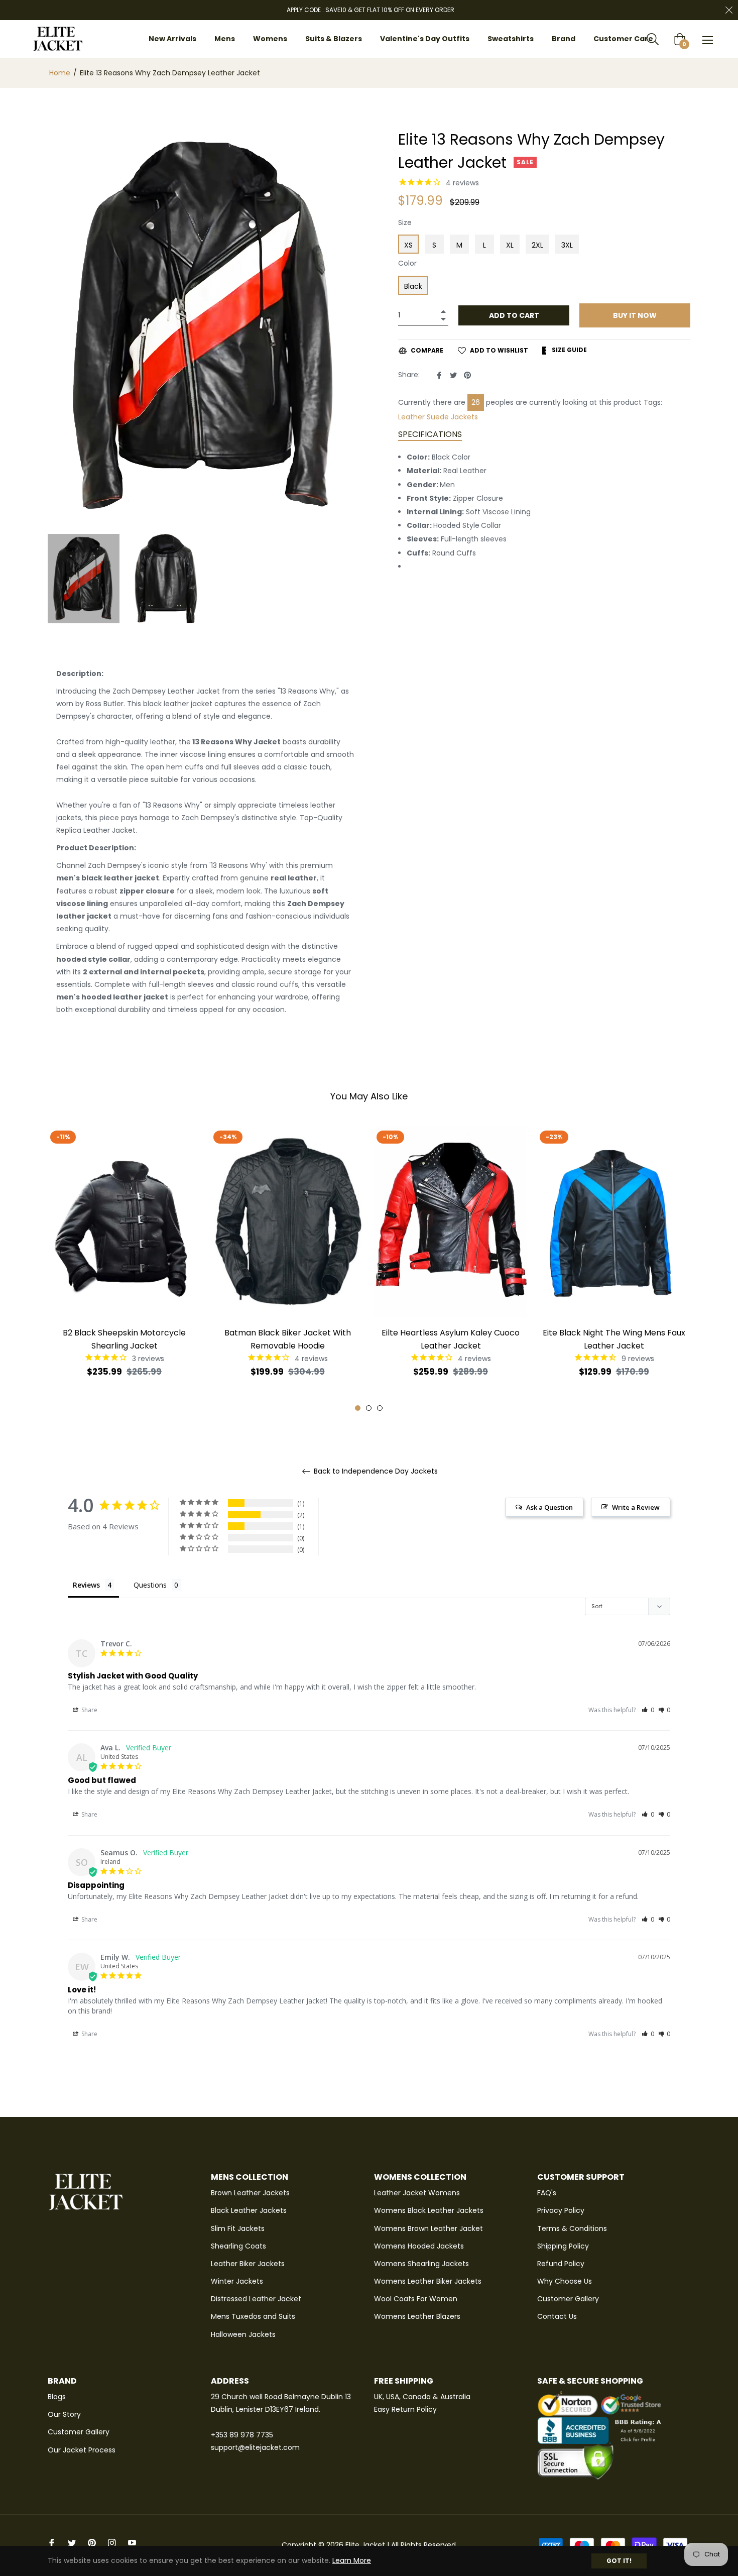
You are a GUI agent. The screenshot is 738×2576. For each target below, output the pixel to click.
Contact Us (557, 2316)
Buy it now (635, 315)
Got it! (619, 2561)
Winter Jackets (237, 2281)
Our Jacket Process (82, 2450)
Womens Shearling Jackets (421, 2264)
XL (510, 245)
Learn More (352, 2560)
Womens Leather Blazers (417, 2316)
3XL (567, 245)
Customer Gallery (568, 2299)
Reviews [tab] (86, 1585)
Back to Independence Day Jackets (375, 1471)
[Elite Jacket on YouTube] (132, 2543)
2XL (537, 245)
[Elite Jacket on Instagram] (112, 2543)
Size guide (569, 350)
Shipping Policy (563, 2246)
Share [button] (89, 1710)
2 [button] (369, 1408)
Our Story (64, 2414)
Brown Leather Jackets (250, 2193)
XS (408, 245)
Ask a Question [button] (549, 1507)
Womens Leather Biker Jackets (428, 2281)
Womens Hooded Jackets (419, 2246)
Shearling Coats (238, 2246)
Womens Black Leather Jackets (429, 2210)
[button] (648, 1710)
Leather (675, 402)
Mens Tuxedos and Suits (253, 2316)
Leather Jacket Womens (417, 2193)
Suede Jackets (424, 417)
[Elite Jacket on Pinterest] (92, 2543)
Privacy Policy (561, 2210)
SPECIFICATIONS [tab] (430, 434)
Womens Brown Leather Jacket (428, 2228)
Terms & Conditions (572, 2228)
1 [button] (358, 1408)
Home (60, 73)
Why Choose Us (565, 2281)
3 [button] (380, 1408)
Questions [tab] (150, 1585)
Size (405, 222)
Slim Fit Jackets (238, 2228)
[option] (124, 1269)
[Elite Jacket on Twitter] (72, 2543)
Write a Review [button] (636, 1507)
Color (407, 263)
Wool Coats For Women (416, 2299)
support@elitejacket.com (255, 2447)
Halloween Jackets (243, 2334)
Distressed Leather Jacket (256, 2299)
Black (413, 286)
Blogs (57, 2397)
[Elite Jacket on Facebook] (52, 2543)
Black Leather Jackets (249, 2210)
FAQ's (547, 2193)
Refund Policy (561, 2264)
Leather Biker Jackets (248, 2264)
